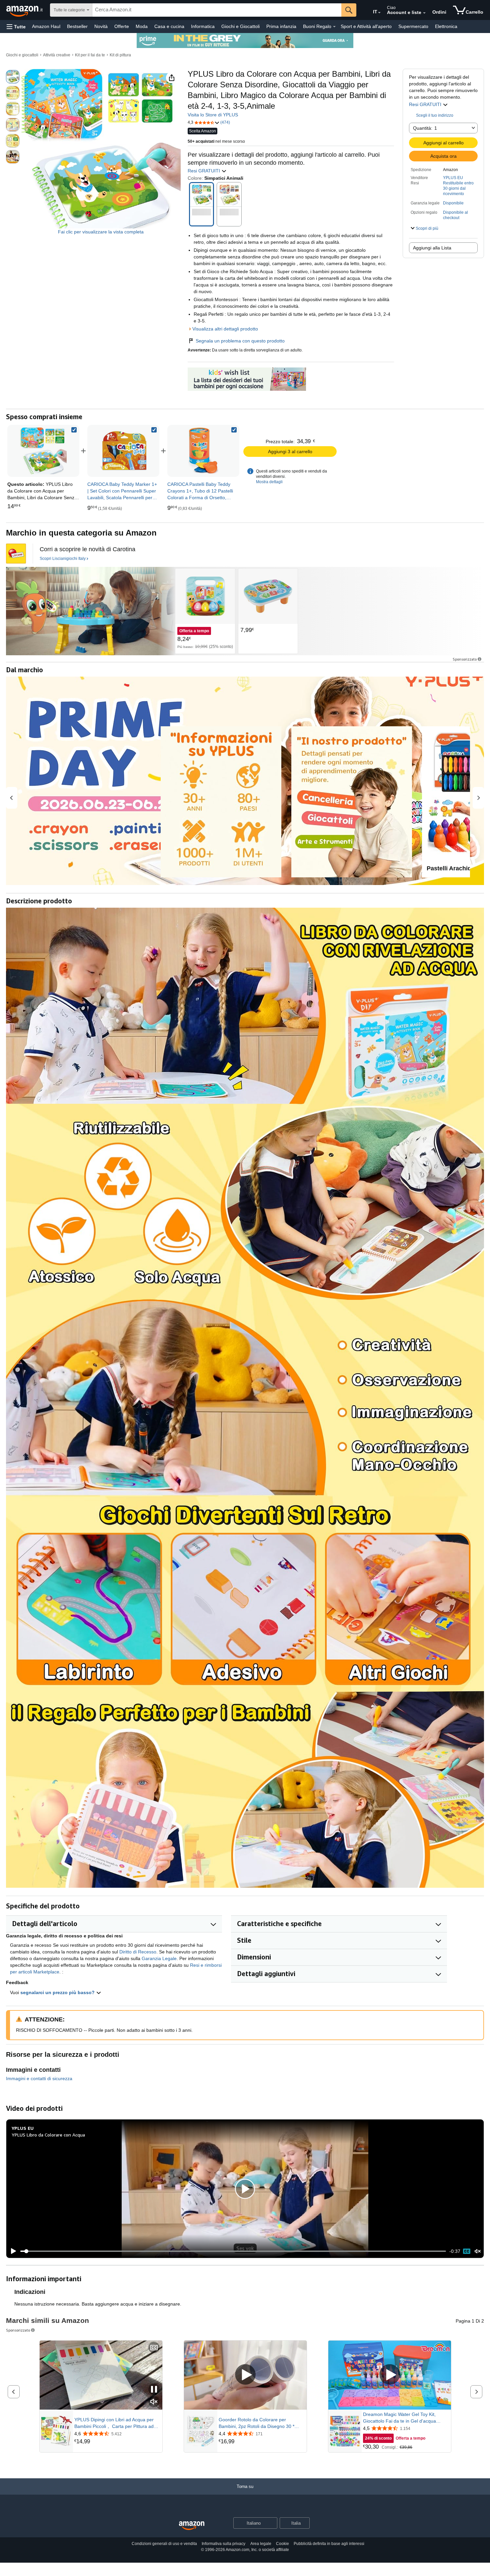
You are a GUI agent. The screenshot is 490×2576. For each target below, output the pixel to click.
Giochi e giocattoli (22, 55)
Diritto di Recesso (138, 1952)
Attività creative (57, 55)
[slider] (233, 2251)
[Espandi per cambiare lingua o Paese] (379, 13)
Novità (101, 26)
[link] (123, 451)
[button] (16, 27)
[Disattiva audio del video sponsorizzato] (154, 2402)
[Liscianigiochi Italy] (90, 611)
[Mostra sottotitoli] (154, 2348)
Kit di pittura (120, 55)
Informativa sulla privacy (223, 2544)
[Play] (12, 2251)
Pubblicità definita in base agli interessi (329, 2544)
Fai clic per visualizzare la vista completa (101, 232)
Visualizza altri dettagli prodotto (225, 329)
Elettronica (446, 26)
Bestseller (77, 26)
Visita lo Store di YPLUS (213, 115)
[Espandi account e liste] (424, 13)
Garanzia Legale (159, 1958)
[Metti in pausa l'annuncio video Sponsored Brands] (154, 2390)
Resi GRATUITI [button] (426, 104)
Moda (142, 26)
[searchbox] (217, 10)
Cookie (282, 2544)
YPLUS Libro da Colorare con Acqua (48, 2135)
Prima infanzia (281, 26)
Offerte (122, 26)
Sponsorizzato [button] (465, 659)
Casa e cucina (169, 26)
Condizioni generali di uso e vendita (164, 2544)
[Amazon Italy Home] (192, 2526)
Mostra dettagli (269, 482)
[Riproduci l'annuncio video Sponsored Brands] (245, 2375)
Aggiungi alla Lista (432, 248)
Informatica (203, 26)
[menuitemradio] (467, 2251)
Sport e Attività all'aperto (366, 26)
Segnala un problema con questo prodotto (240, 341)
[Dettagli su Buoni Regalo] (334, 27)
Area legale (261, 2544)
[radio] (13, 77)
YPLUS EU (453, 178)
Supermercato (413, 26)
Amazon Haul (46, 26)
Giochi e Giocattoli (240, 26)
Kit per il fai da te (90, 55)
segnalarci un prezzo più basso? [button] (58, 1992)
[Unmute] (478, 2251)
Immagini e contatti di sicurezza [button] (39, 2078)
